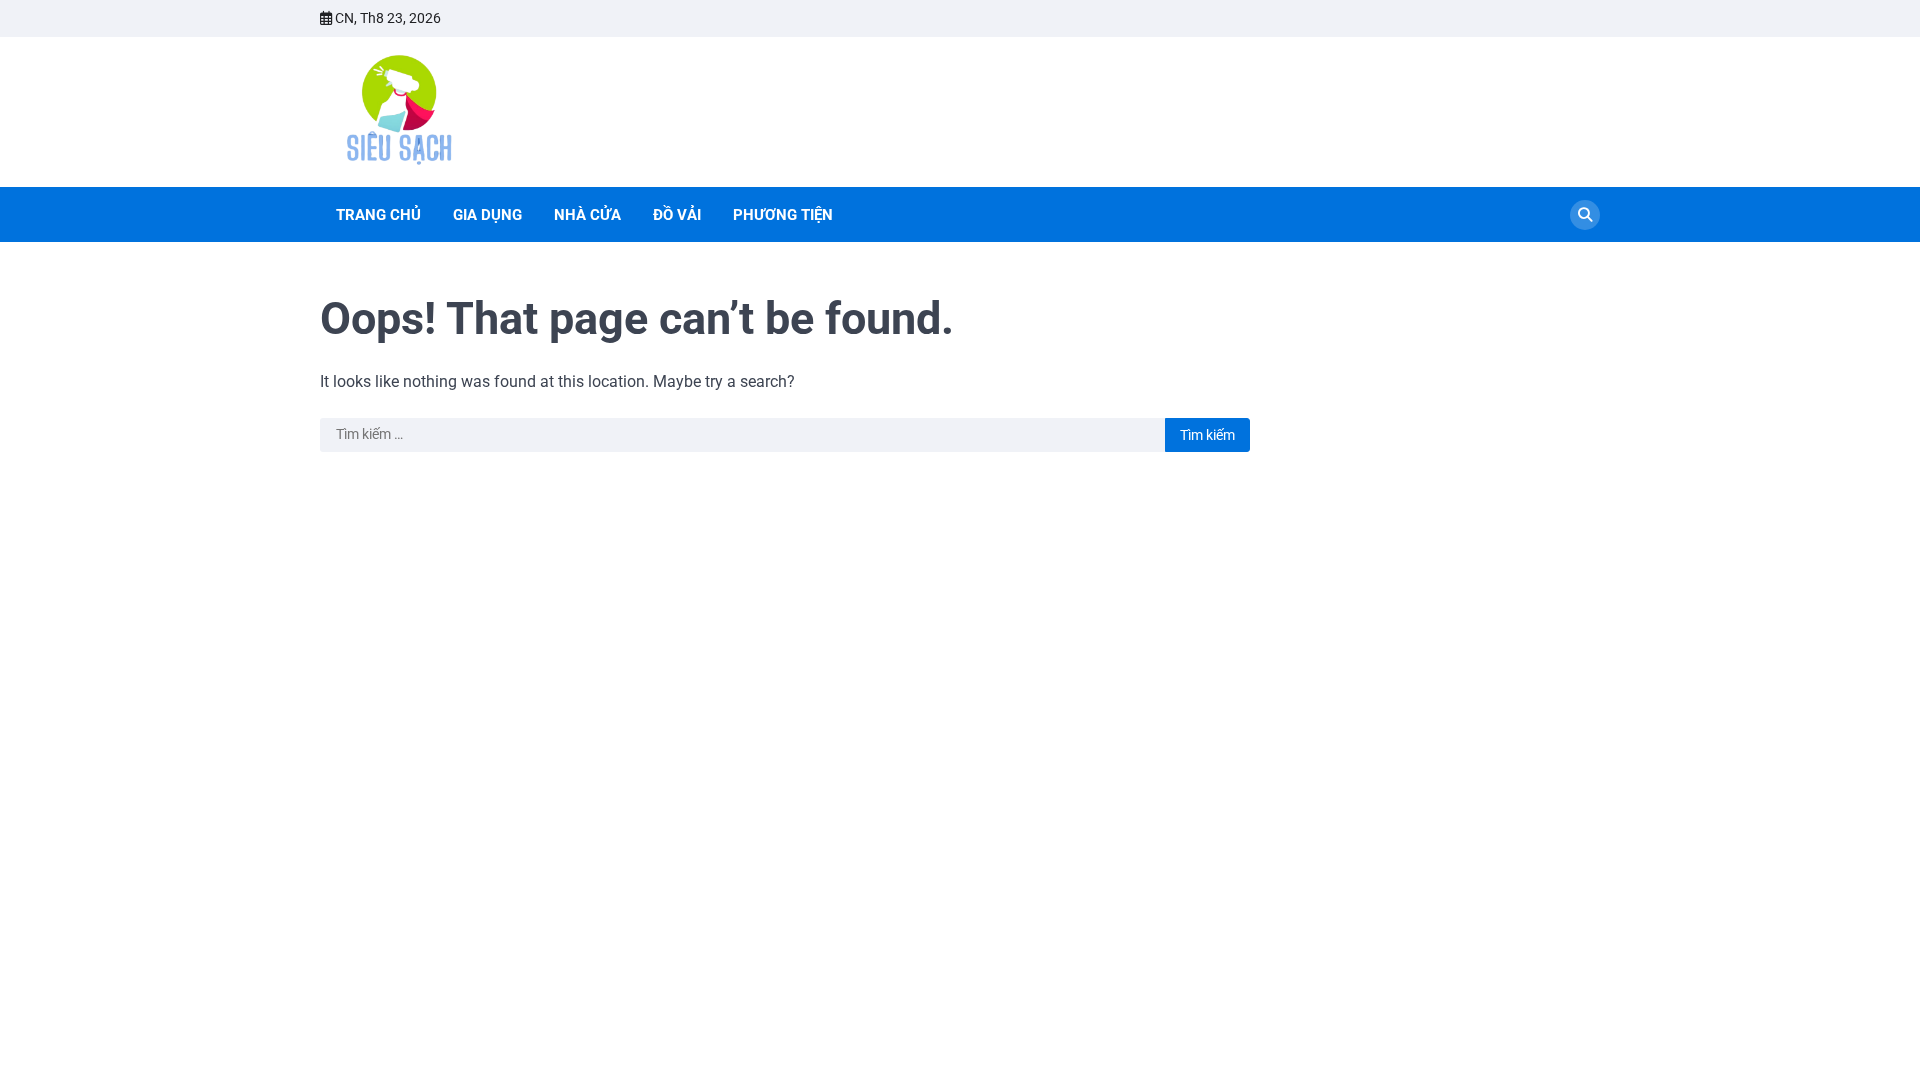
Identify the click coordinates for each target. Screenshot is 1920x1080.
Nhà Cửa (587, 215)
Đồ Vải (677, 215)
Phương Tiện (783, 215)
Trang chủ (378, 215)
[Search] (1585, 215)
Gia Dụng (487, 215)
